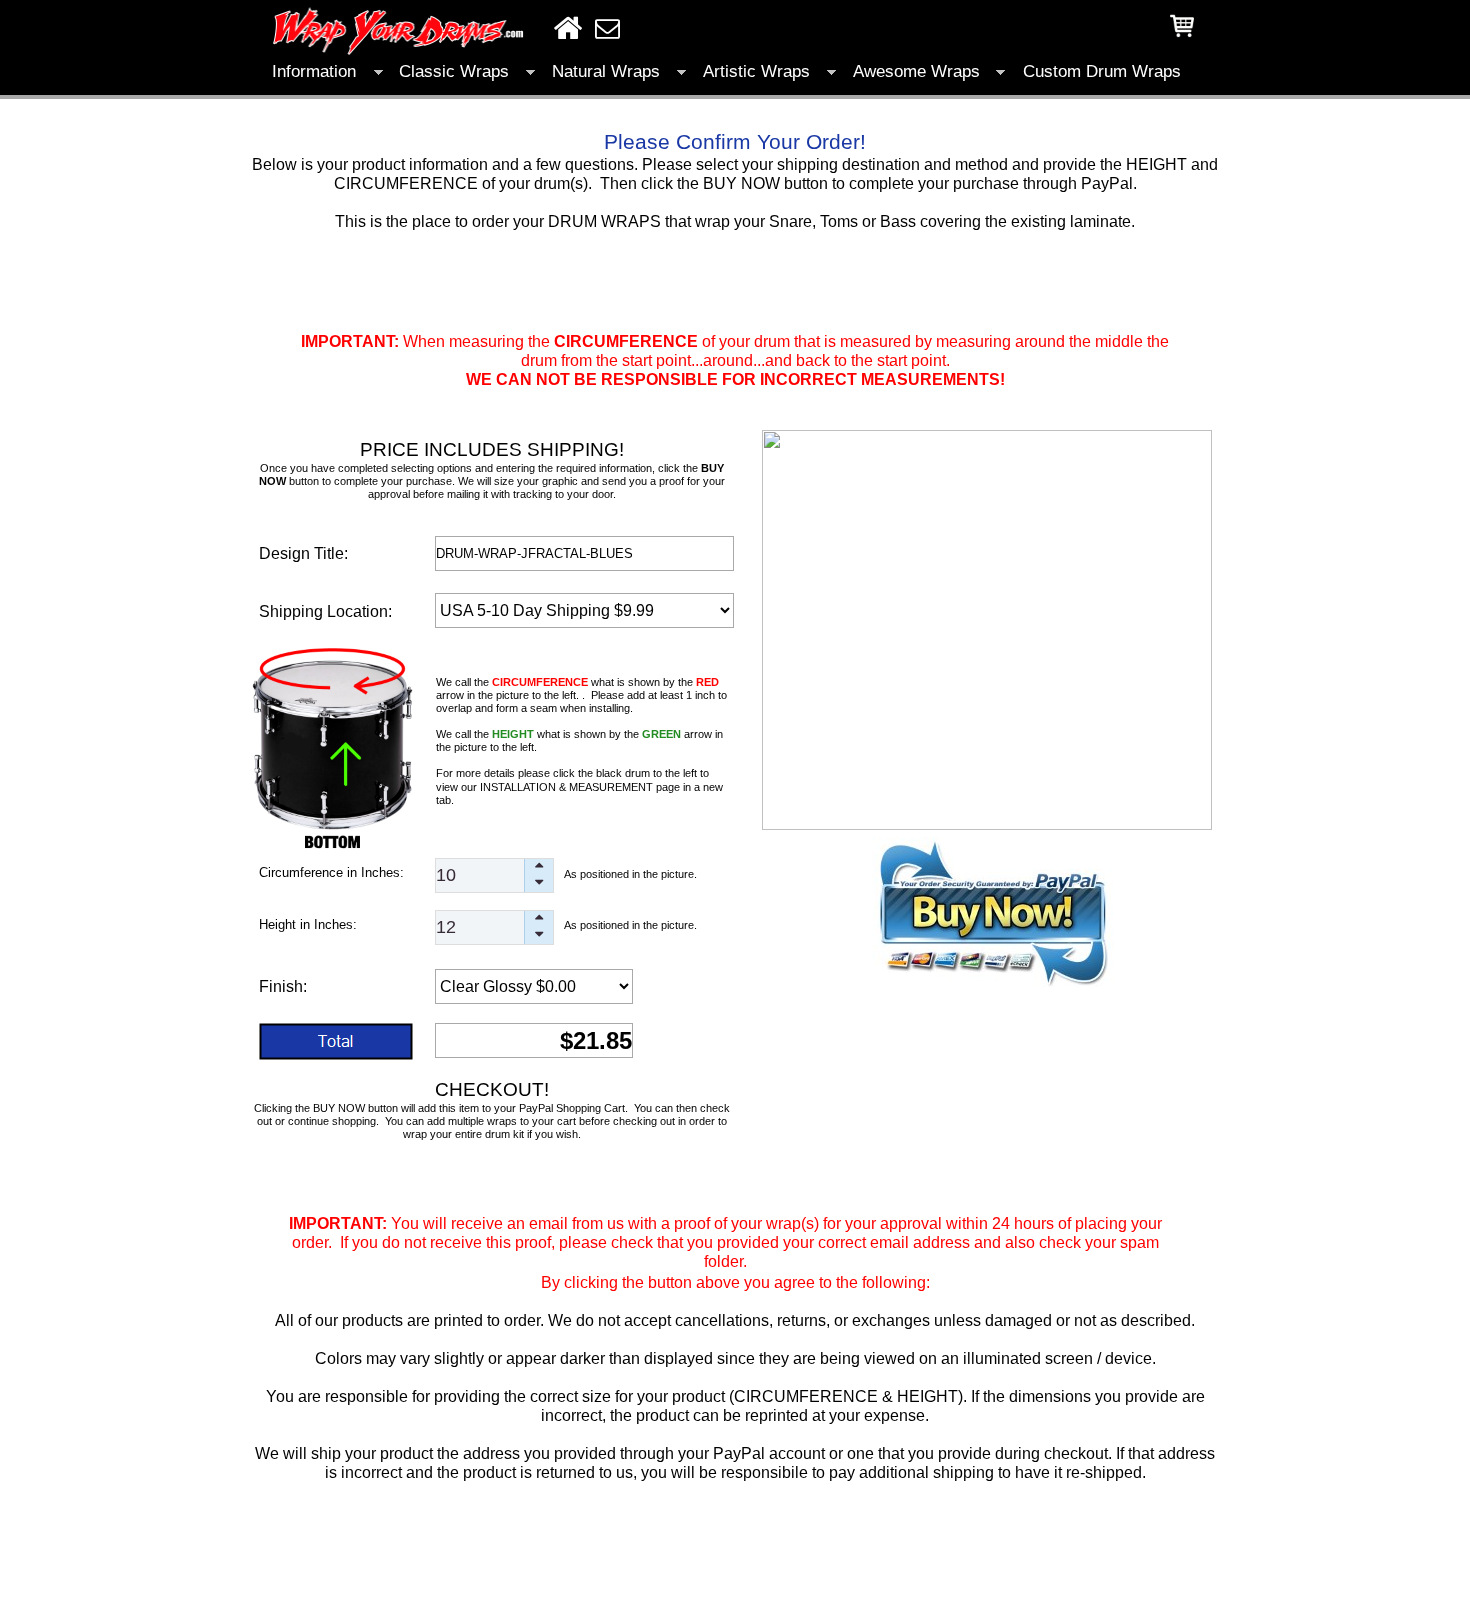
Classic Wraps (454, 71)
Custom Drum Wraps (1102, 71)
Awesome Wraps (916, 71)
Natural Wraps (606, 71)
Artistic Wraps (756, 71)
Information (314, 71)
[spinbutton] (494, 875)
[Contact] (607, 28)
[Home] (568, 27)
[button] (538, 867)
